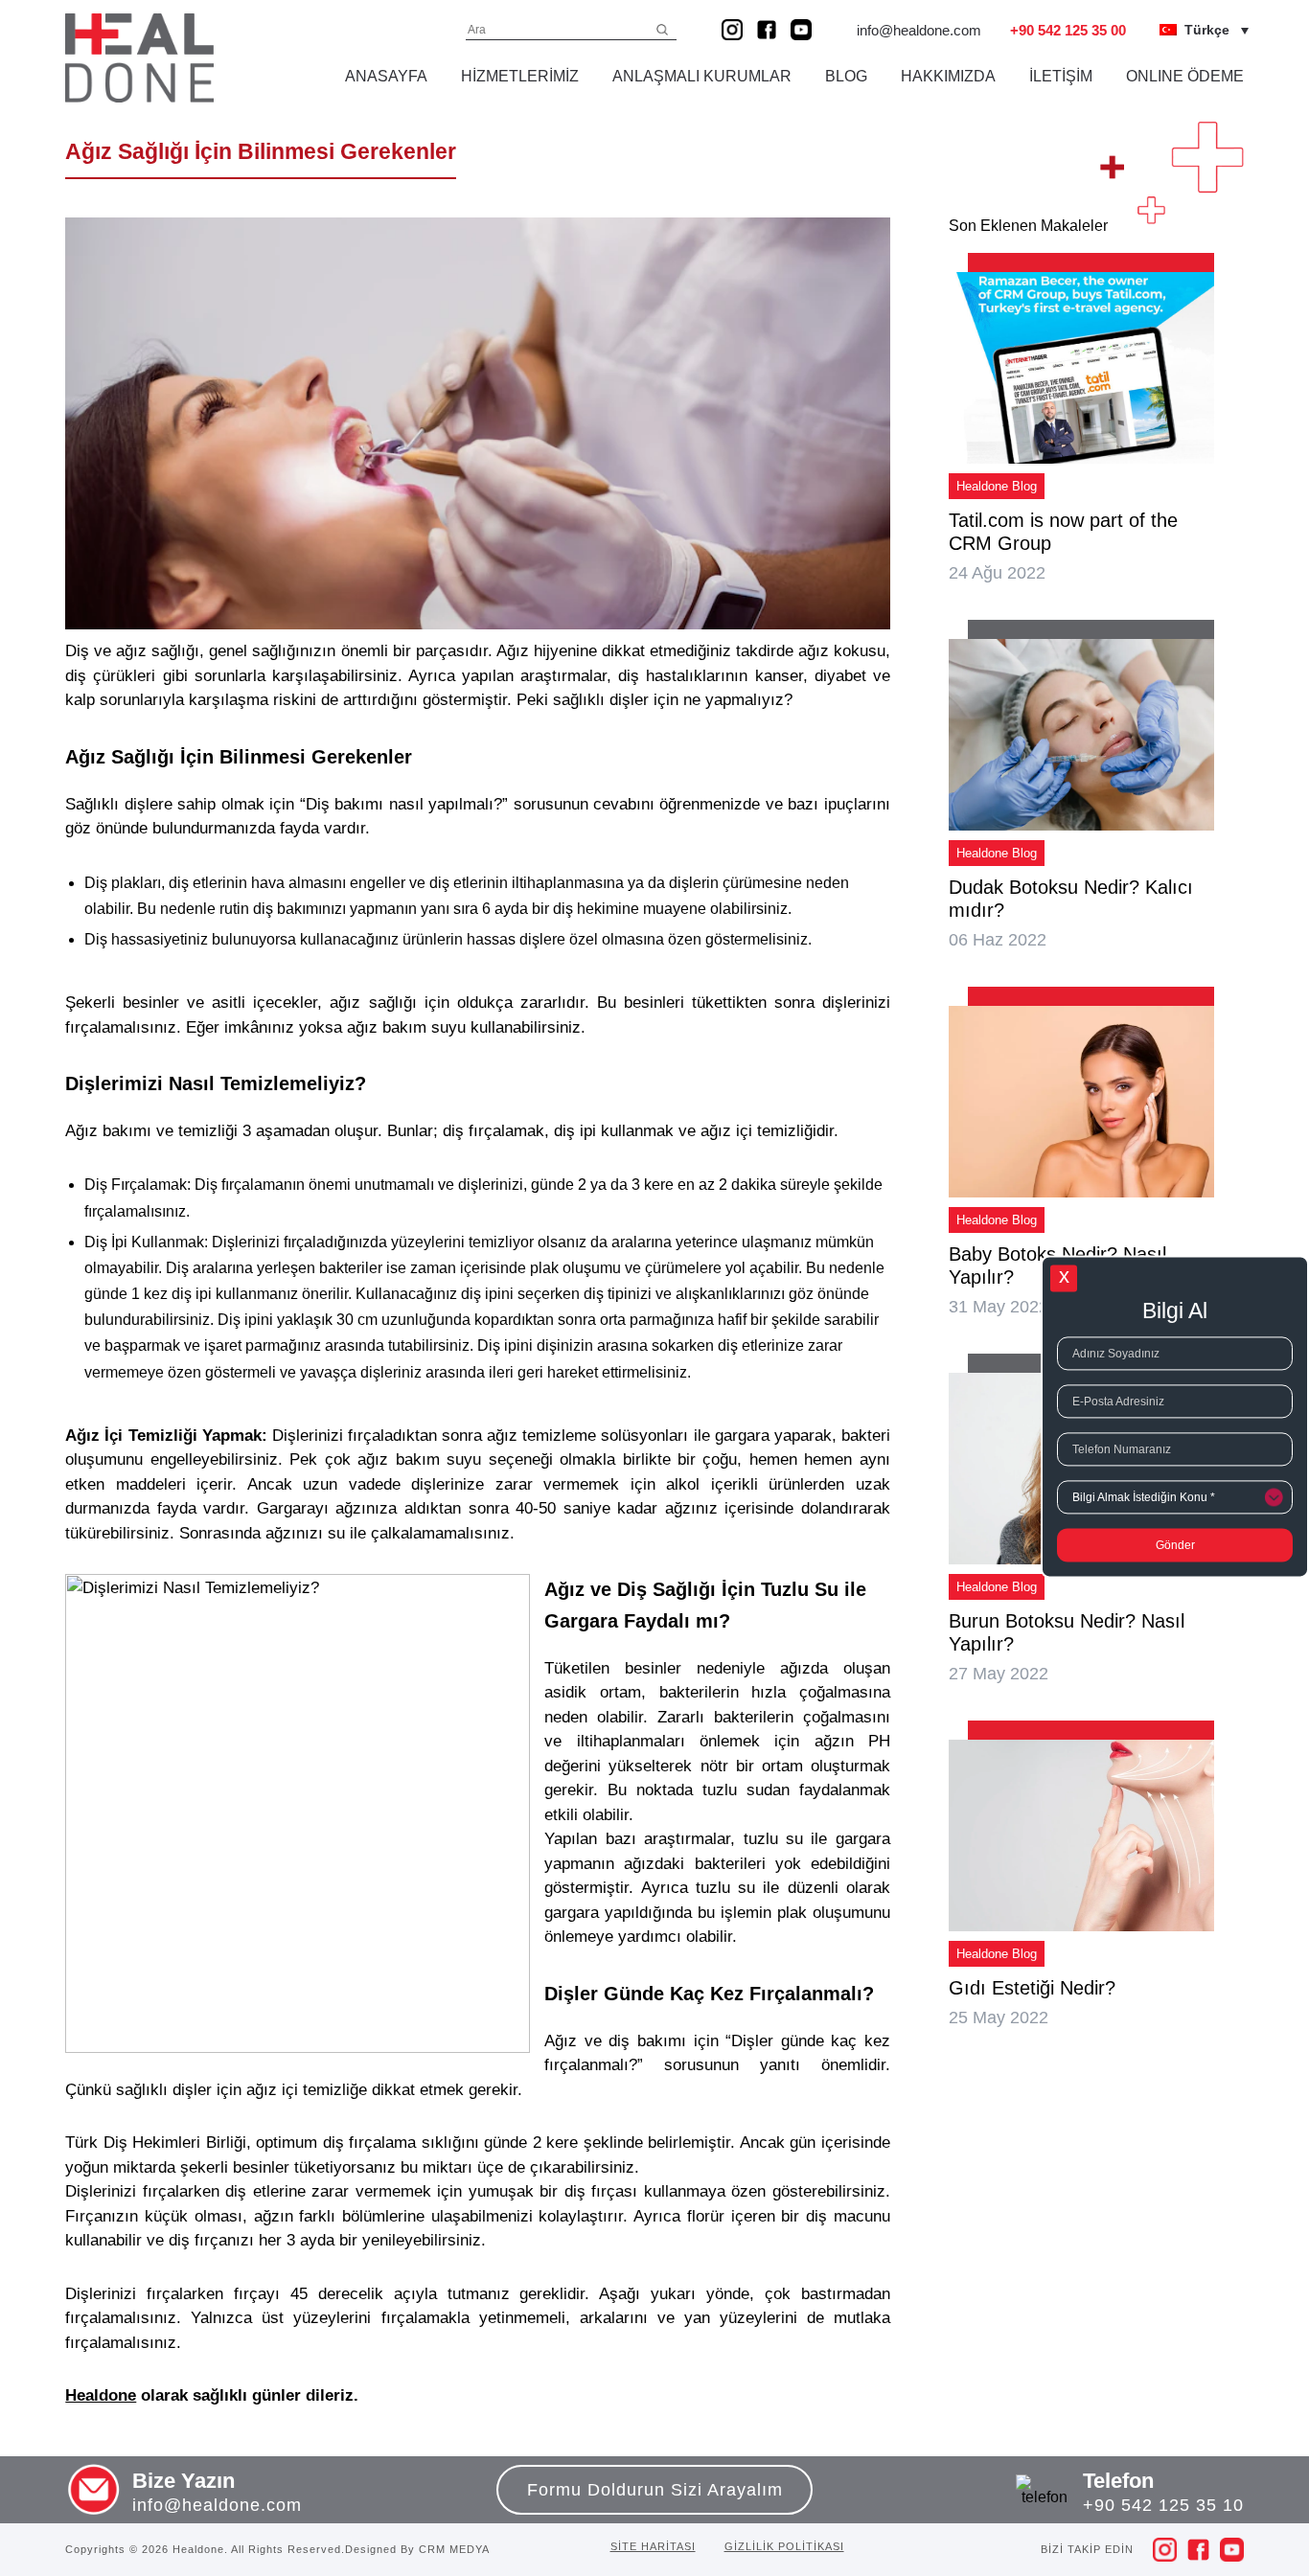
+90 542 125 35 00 (1068, 30)
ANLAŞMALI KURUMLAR (702, 76)
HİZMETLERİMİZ (520, 76)
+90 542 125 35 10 (1163, 2505)
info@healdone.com (919, 30)
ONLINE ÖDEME (1185, 76)
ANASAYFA (386, 76)
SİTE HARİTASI (653, 2547)
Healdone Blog (997, 486)
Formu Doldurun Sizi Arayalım (655, 2490)
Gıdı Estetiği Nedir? (1032, 1988)
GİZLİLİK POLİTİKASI (784, 2547)
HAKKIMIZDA (948, 76)
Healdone (101, 2395)
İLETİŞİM (1061, 76)
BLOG (846, 76)
